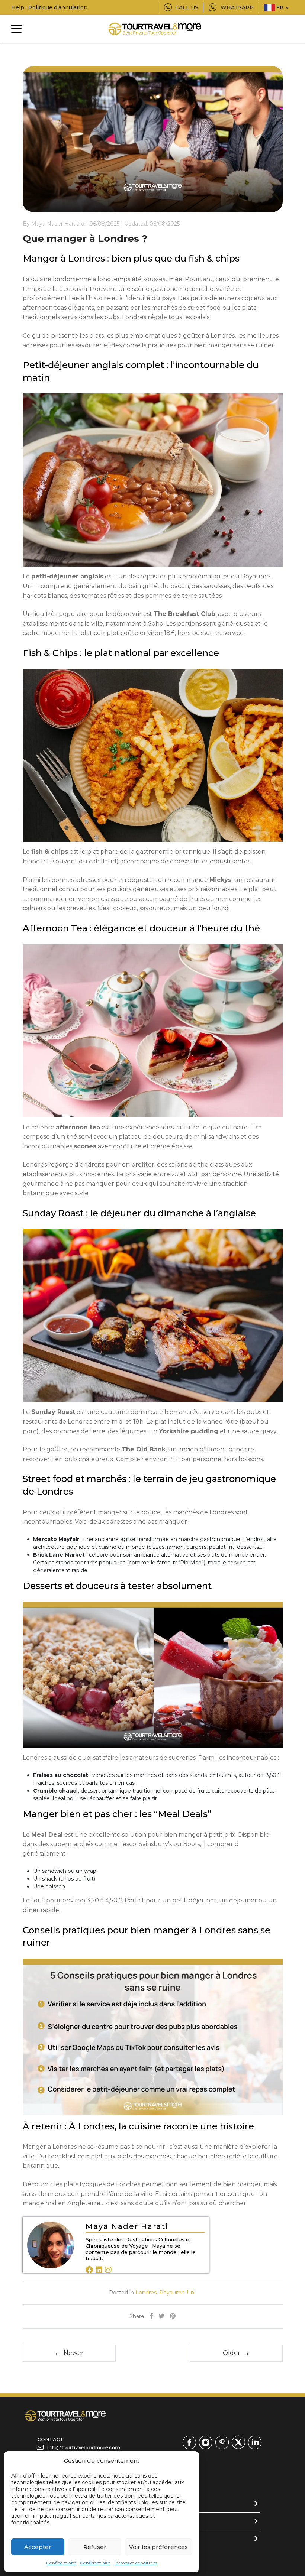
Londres (146, 2293)
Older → (236, 2353)
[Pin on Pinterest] (173, 2317)
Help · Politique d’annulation (49, 7)
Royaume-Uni (177, 2293)
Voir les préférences (158, 2547)
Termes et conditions (136, 2563)
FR (280, 7)
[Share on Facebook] (151, 2317)
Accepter (38, 2547)
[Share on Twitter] (161, 2317)
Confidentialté (61, 2563)
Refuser (95, 2547)
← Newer (69, 2353)
